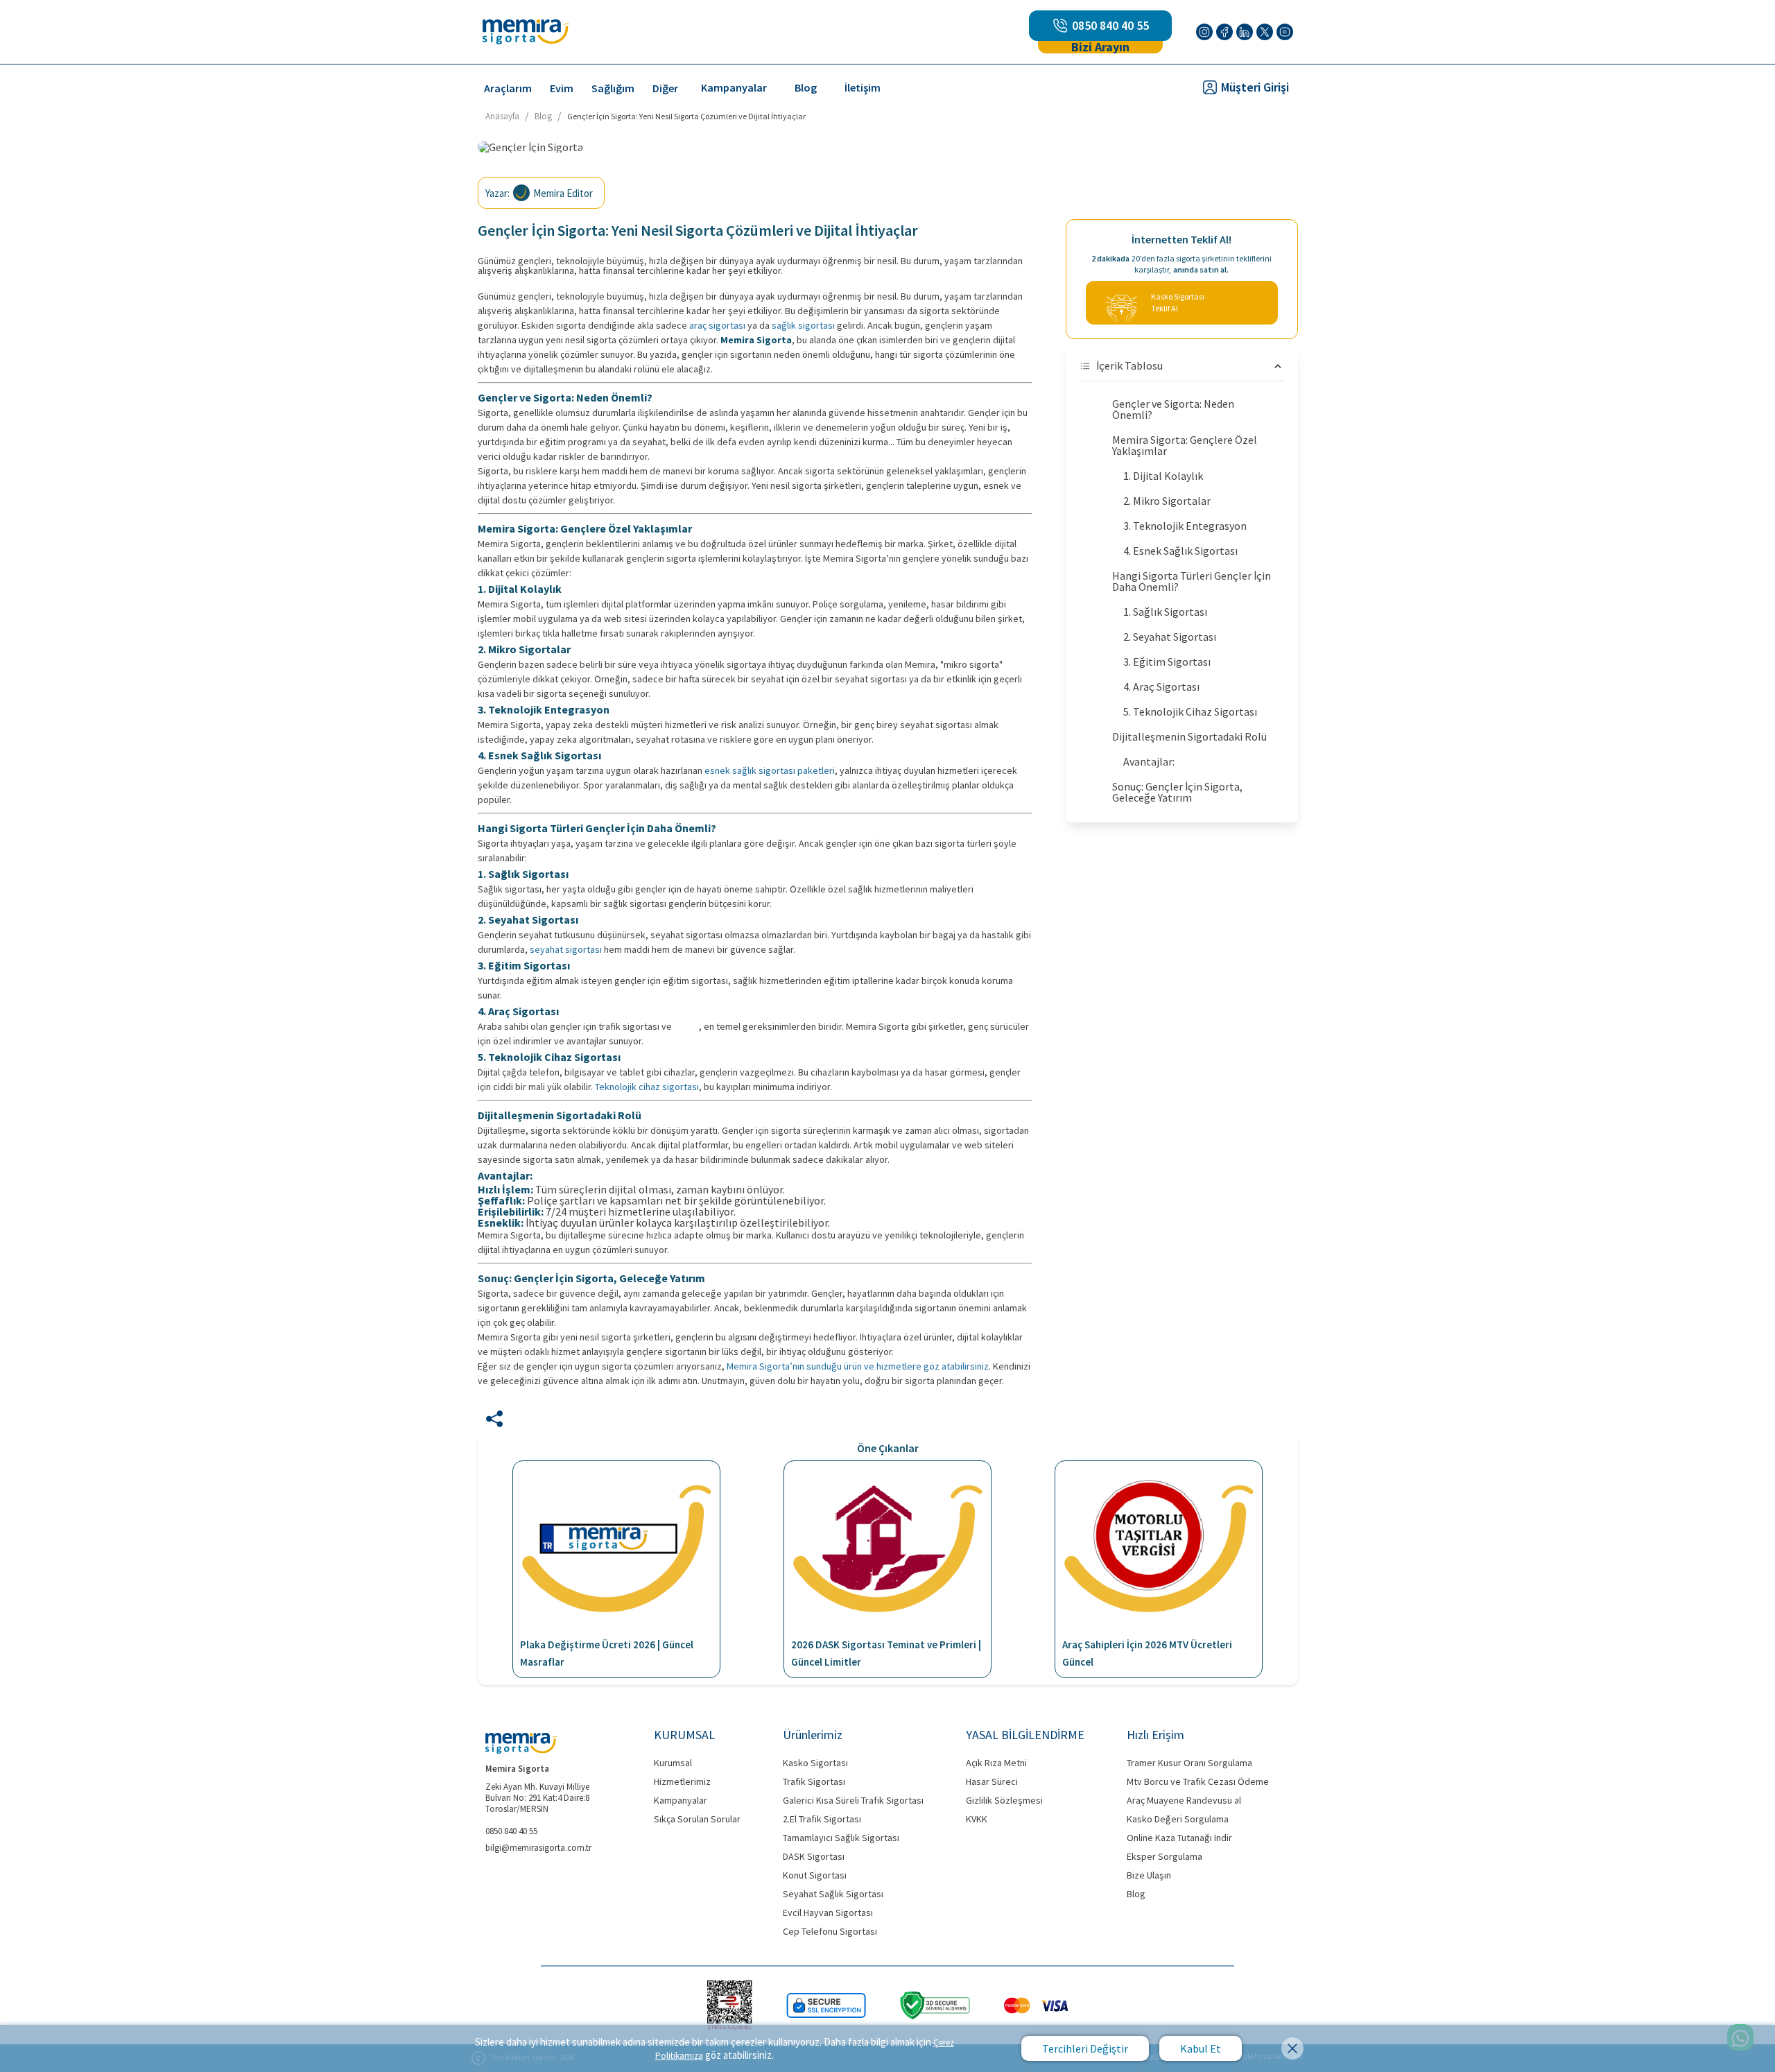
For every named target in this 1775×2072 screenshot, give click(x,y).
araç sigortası (717, 325)
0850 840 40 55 (1110, 26)
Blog (806, 87)
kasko (686, 1026)
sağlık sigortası (803, 325)
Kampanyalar (734, 87)
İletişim (863, 87)
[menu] (805, 87)
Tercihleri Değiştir (1085, 2048)
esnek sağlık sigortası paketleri (770, 770)
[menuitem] (508, 88)
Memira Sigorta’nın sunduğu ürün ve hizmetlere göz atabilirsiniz (858, 1366)
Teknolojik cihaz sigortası (647, 1087)
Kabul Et (1201, 2048)
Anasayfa (502, 116)
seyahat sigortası (566, 949)
